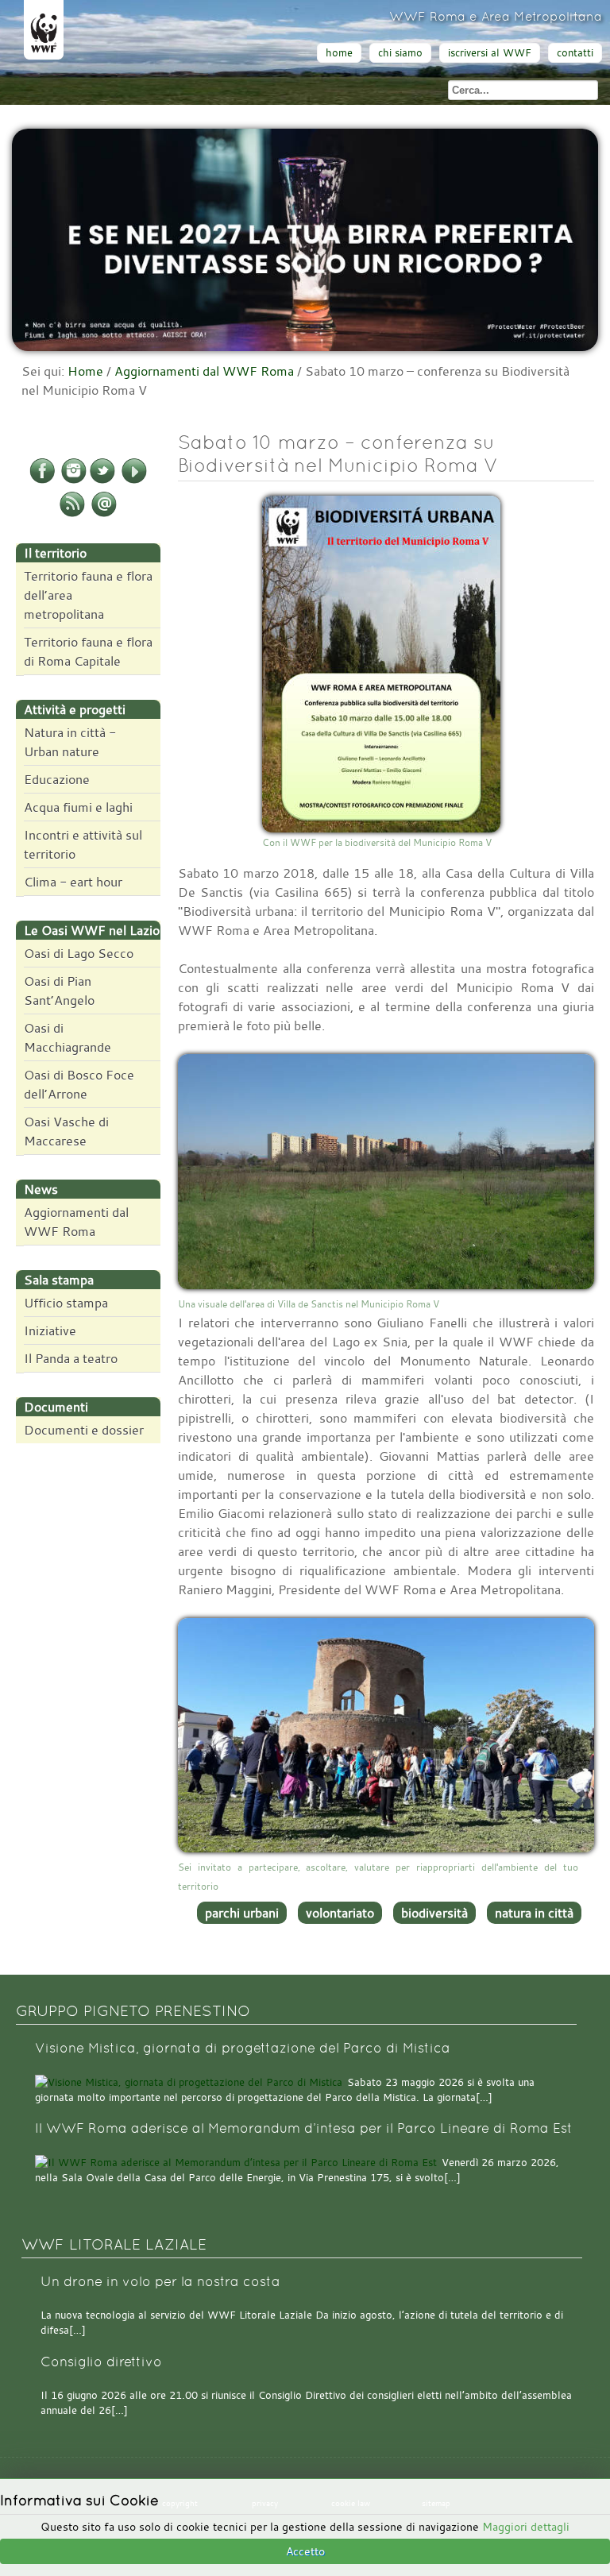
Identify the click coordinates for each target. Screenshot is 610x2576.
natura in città (534, 1913)
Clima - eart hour (73, 882)
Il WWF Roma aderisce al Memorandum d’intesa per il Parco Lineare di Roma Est (304, 2128)
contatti (575, 53)
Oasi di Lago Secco (79, 953)
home (339, 53)
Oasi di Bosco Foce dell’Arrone (79, 1084)
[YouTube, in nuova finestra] (134, 481)
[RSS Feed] (72, 514)
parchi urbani (242, 1913)
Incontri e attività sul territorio (83, 844)
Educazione (57, 779)
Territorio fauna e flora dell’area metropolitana (88, 595)
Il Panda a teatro (71, 1358)
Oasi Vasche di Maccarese (66, 1131)
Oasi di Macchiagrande (68, 1037)
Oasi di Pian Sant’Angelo (59, 991)
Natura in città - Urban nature (70, 742)
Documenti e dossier (84, 1430)
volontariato (340, 1913)
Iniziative (50, 1330)
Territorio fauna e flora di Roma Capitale (88, 651)
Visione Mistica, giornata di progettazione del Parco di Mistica (243, 2048)
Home (85, 371)
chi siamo (400, 53)
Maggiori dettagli (526, 2526)
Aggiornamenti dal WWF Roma (204, 371)
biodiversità (434, 1913)
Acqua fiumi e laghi (78, 807)
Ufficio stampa (66, 1303)
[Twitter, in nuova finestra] (102, 481)
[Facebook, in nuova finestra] (42, 481)
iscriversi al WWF (490, 53)
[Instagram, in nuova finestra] (74, 481)
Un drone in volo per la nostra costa (160, 2282)
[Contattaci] (104, 514)
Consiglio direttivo (101, 2362)
